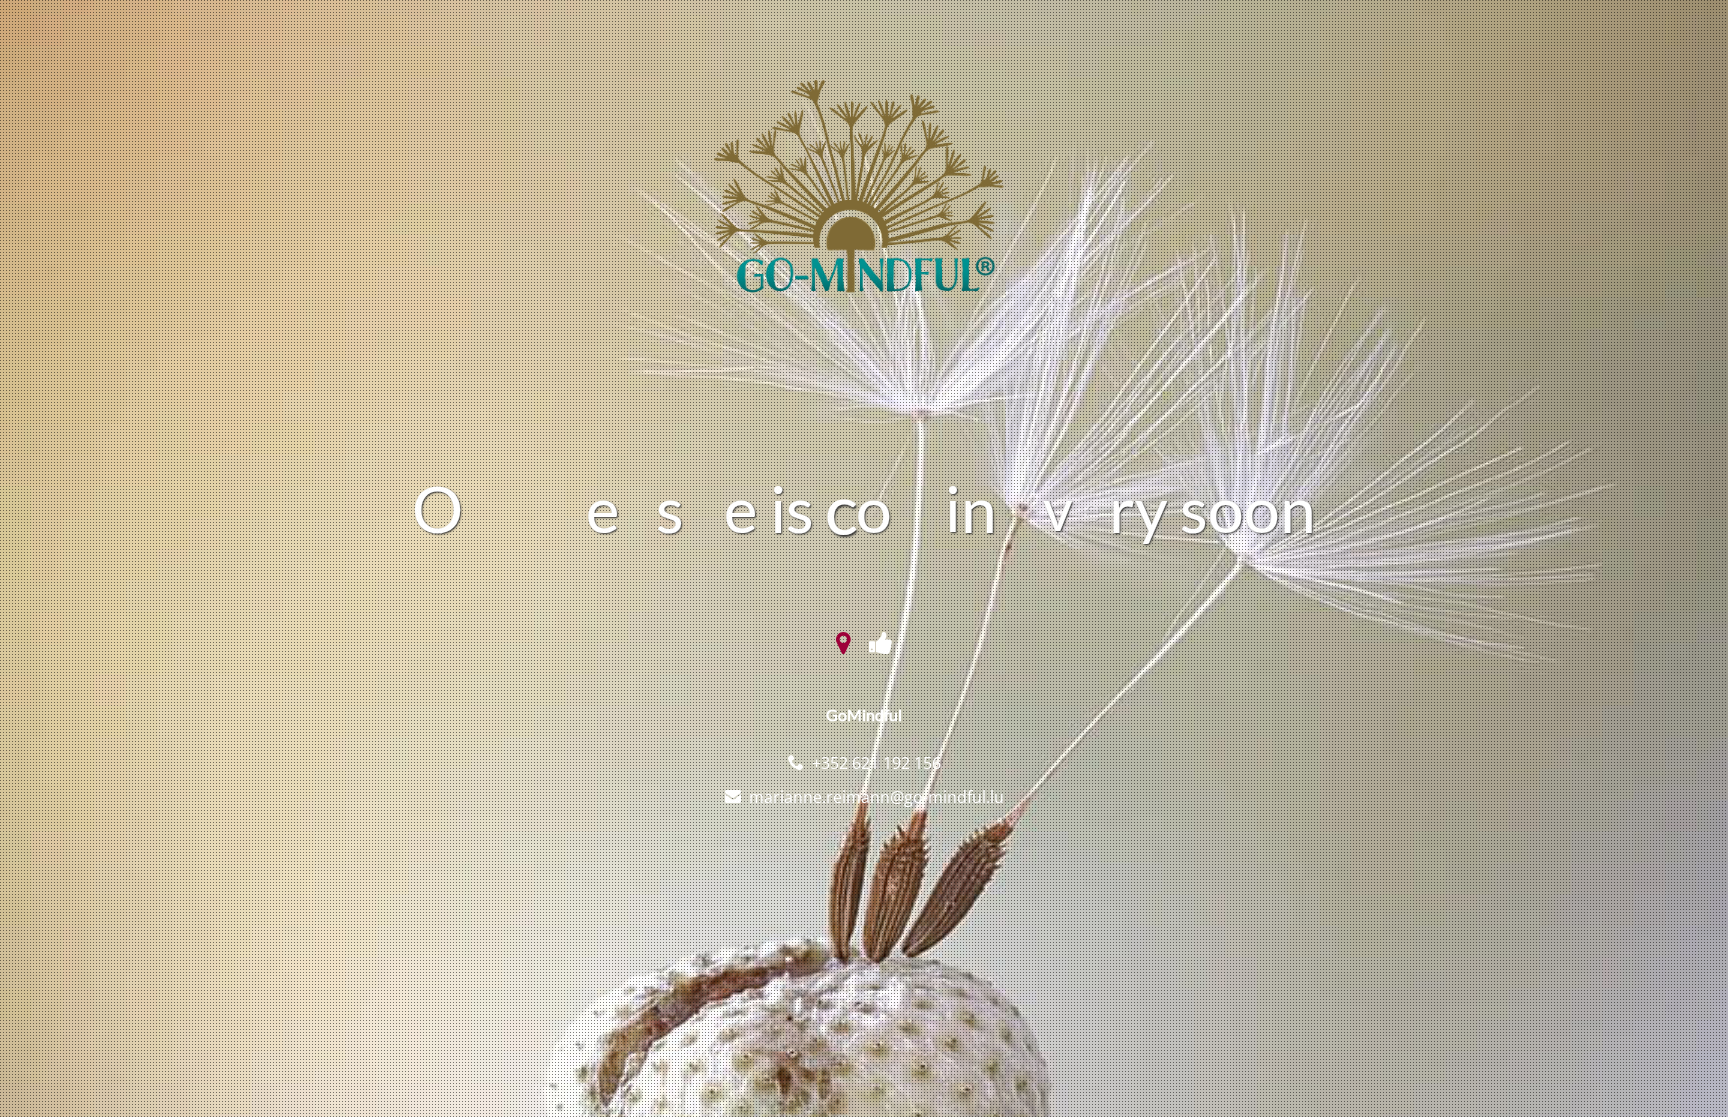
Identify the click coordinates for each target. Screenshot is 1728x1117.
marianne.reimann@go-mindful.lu (876, 797)
